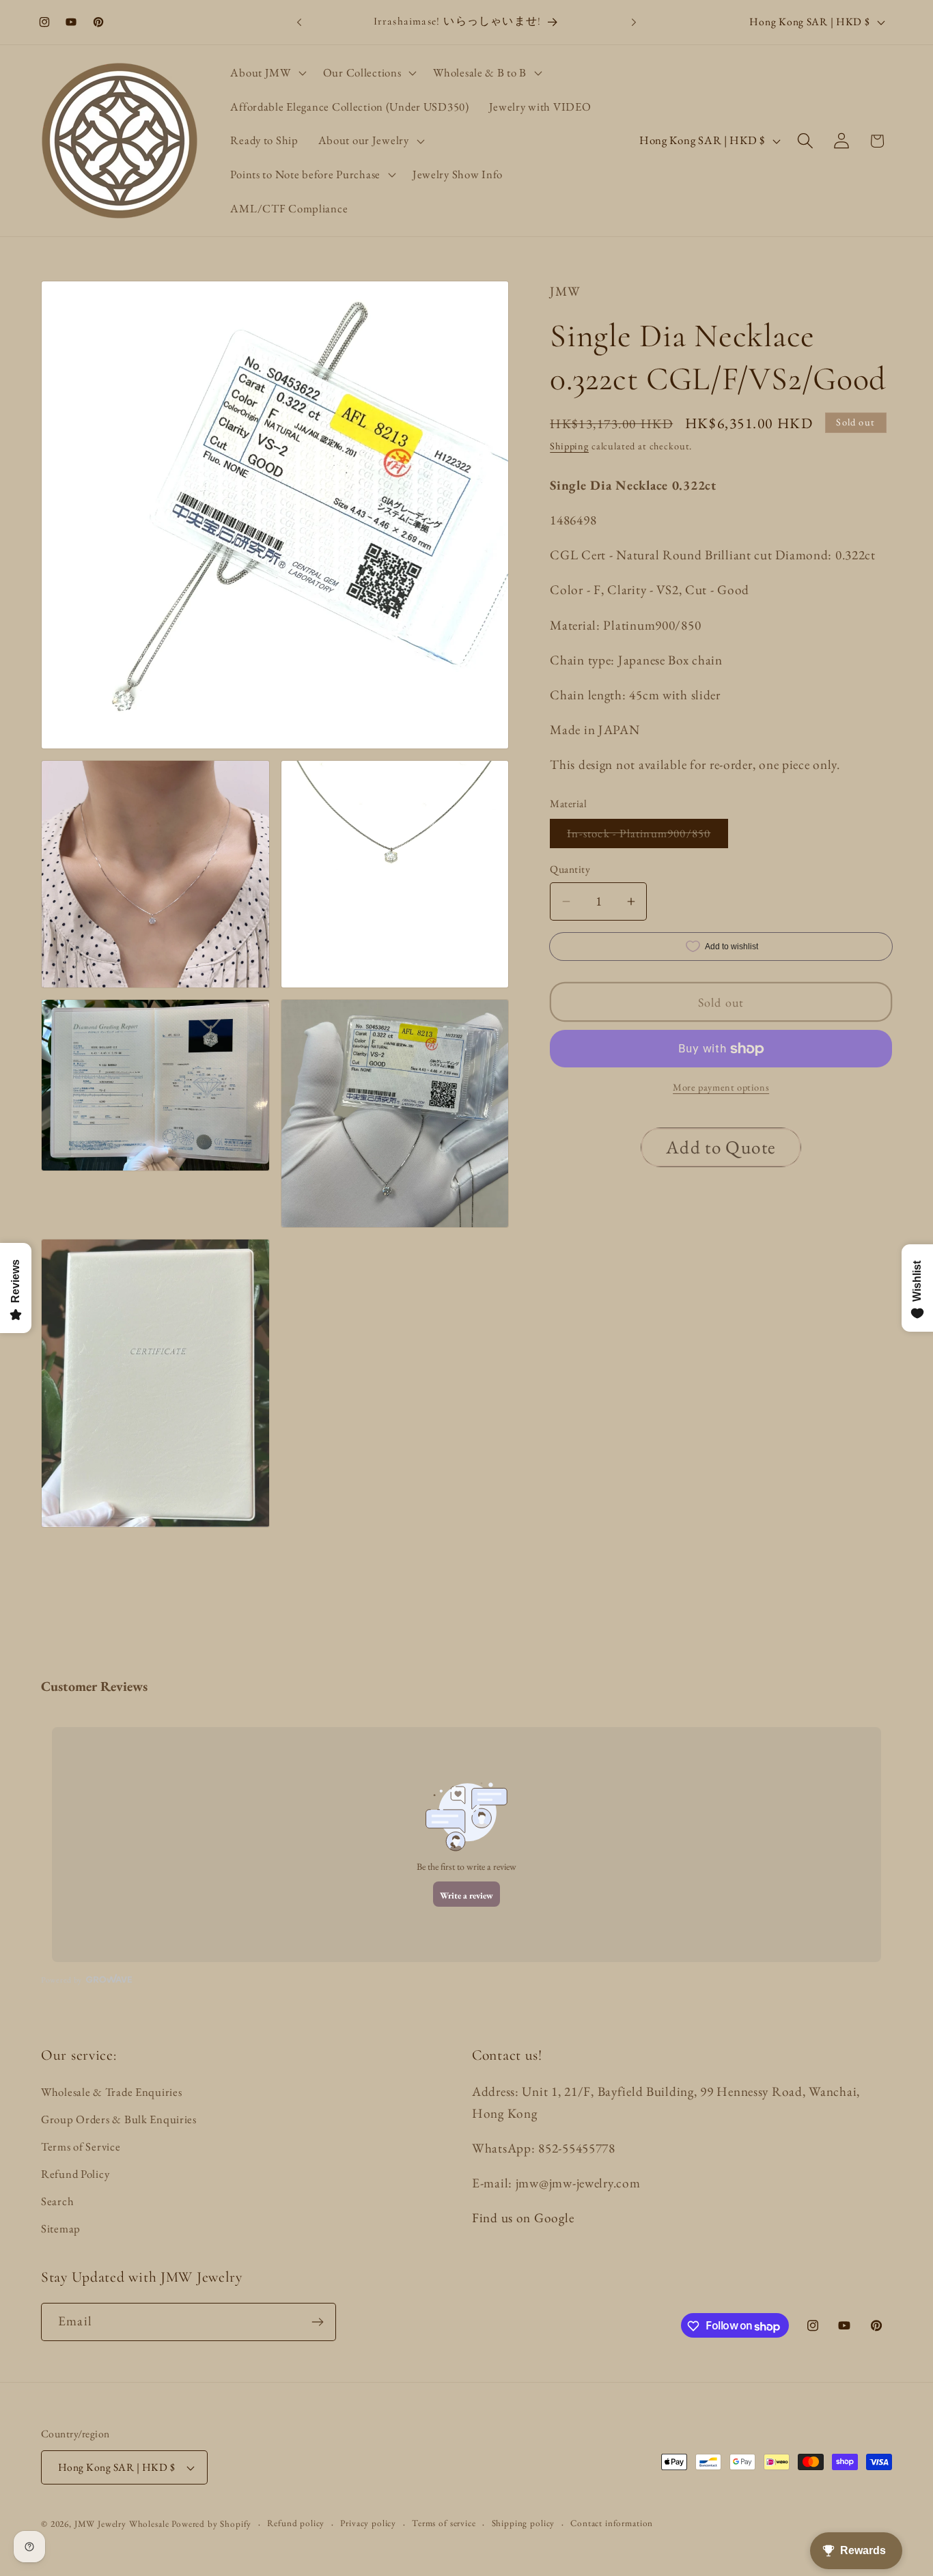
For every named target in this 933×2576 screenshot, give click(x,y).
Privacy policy (368, 2524)
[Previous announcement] (299, 22)
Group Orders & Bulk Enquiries (119, 2119)
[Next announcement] (634, 22)
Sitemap (61, 2228)
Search (57, 2201)
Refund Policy (75, 2174)
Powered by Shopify (211, 2524)
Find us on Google (523, 2218)
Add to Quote (721, 1147)
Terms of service (444, 2524)
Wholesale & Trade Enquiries (111, 2092)
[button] (267, 73)
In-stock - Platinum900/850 (647, 837)
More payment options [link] (721, 1087)
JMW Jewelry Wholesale (122, 2524)
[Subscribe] (317, 2322)
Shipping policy (524, 2524)
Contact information (612, 2524)
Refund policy (296, 2524)
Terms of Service (81, 2146)
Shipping (569, 446)
